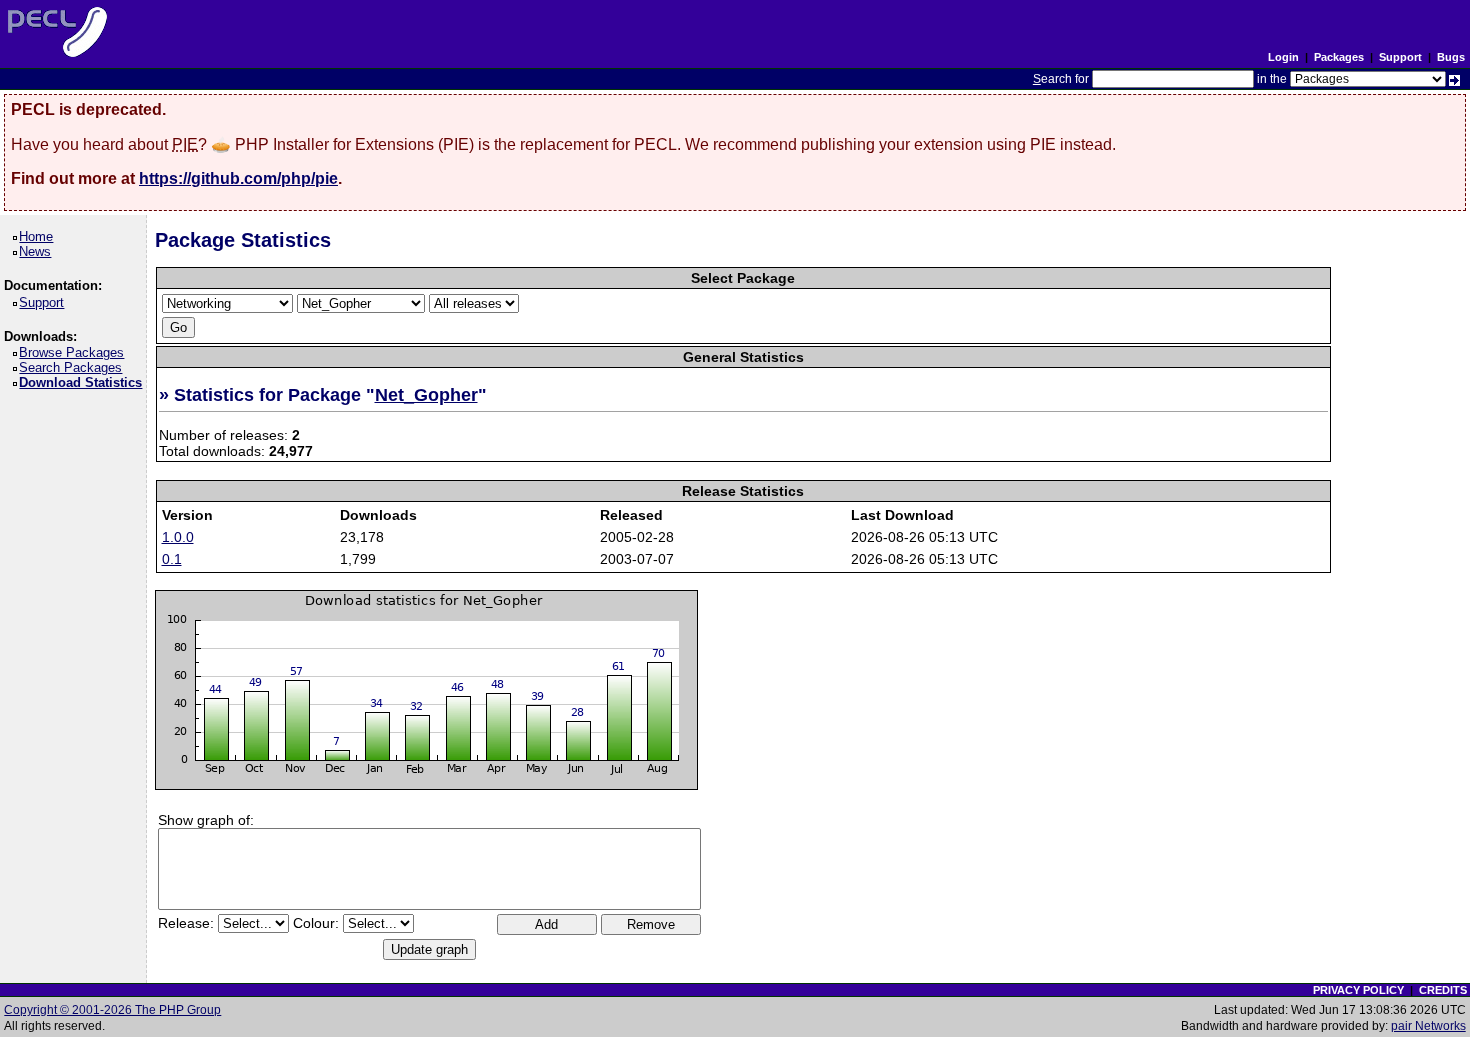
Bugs (1451, 57)
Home (39, 236)
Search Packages (74, 367)
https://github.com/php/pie (238, 178)
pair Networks (1428, 1026)
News (38, 251)
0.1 (172, 559)
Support (1400, 57)
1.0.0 (178, 537)
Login (1283, 57)
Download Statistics (84, 382)
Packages (1339, 57)
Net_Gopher (426, 395)
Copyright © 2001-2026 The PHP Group (112, 1010)
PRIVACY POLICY (1358, 990)
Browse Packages (75, 352)
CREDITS (1443, 990)
